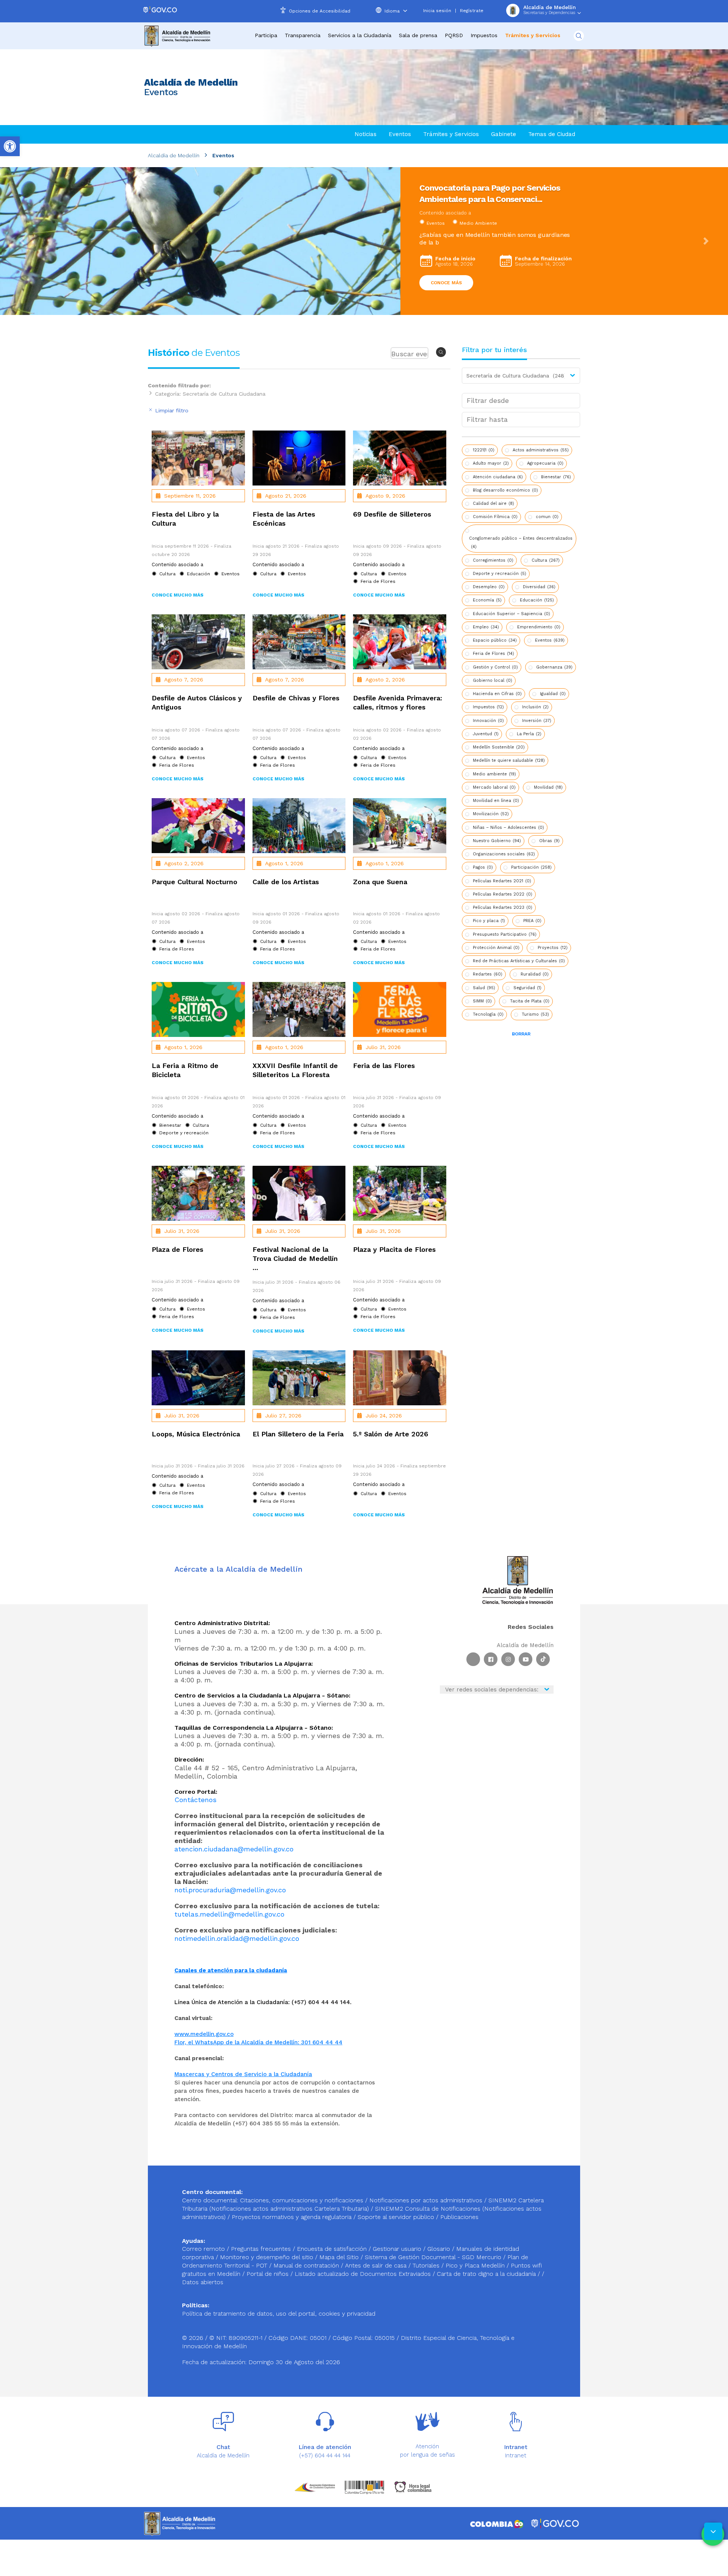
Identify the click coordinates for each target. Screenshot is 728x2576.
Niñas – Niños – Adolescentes (508, 828)
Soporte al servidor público (396, 2217)
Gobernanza (554, 667)
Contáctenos (195, 1800)
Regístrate (472, 11)
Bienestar (556, 477)
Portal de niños (268, 2274)
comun (547, 517)
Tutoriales (427, 2265)
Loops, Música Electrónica (196, 1434)
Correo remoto (204, 2249)
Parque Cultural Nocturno (195, 882)
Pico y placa (489, 921)
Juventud (486, 734)
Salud (484, 988)
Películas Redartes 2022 (503, 894)
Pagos (483, 867)
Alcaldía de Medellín (174, 155)
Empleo (486, 627)
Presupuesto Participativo (505, 934)
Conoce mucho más (178, 595)
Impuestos (484, 35)
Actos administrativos (541, 450)
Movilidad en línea (496, 801)
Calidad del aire (493, 503)
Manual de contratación (307, 2265)
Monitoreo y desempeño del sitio (268, 2257)
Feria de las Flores (384, 1066)
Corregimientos (493, 560)
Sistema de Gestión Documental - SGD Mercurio (434, 2257)
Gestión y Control (495, 667)
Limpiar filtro (171, 410)
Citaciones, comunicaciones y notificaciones (302, 2200)
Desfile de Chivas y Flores (296, 698)
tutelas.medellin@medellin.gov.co (229, 1914)
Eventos (400, 134)
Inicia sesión (437, 11)
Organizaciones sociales (504, 854)
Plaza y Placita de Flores (394, 1249)
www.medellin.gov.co (204, 2034)
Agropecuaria (545, 463)
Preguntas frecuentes (262, 2249)
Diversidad (539, 587)
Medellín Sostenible (499, 747)
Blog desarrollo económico (505, 490)
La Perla (529, 734)
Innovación (488, 721)
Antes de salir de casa (377, 2265)
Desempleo (489, 587)
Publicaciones (459, 2217)
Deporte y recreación (500, 574)
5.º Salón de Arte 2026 (391, 1434)
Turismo (535, 1014)
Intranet (516, 2455)
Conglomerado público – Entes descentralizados (521, 543)
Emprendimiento (539, 627)
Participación (531, 867)
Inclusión (535, 707)
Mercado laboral (494, 787)
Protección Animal (496, 948)
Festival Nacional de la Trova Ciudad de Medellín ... (295, 1258)
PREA (532, 921)
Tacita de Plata (530, 1001)
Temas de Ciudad (552, 134)
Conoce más (446, 275)
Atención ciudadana (498, 477)
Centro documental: (210, 2200)
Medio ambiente (494, 774)
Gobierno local (493, 680)
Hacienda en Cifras (497, 694)
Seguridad (527, 988)
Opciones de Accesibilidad (320, 11)
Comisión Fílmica (495, 517)
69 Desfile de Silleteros (392, 514)
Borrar (521, 1034)
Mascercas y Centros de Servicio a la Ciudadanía (243, 2074)
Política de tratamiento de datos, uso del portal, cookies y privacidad (279, 2314)
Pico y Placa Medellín (476, 2265)
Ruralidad (535, 974)
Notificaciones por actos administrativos (426, 2200)
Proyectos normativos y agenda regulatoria (292, 2217)
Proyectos (553, 948)
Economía (487, 600)
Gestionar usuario (398, 2249)
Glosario (440, 2249)
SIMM (482, 1001)
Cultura (435, 223)
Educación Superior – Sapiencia (511, 614)
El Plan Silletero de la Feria (298, 1434)
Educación (537, 600)
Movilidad (548, 787)
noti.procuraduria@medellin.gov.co (230, 1890)
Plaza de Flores (177, 1249)
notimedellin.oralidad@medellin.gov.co (237, 1938)
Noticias (366, 134)
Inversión (537, 721)
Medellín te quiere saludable (509, 760)
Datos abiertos (203, 2282)
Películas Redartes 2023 (503, 907)
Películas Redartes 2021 (502, 881)
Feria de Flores (493, 654)
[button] (22, 241)
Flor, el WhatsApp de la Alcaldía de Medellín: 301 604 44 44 (258, 2042)
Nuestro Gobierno (497, 841)
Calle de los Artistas (286, 882)
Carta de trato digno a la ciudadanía (486, 2274)
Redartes (488, 974)
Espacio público (495, 640)
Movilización (491, 814)
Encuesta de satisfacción (333, 2249)
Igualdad (553, 694)
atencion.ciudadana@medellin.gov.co (234, 1849)
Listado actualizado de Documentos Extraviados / (366, 2274)
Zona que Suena (380, 882)
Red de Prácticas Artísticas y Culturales (519, 961)
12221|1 (484, 450)
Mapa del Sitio (340, 2257)
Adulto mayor (491, 463)
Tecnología (488, 1014)
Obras (549, 841)
